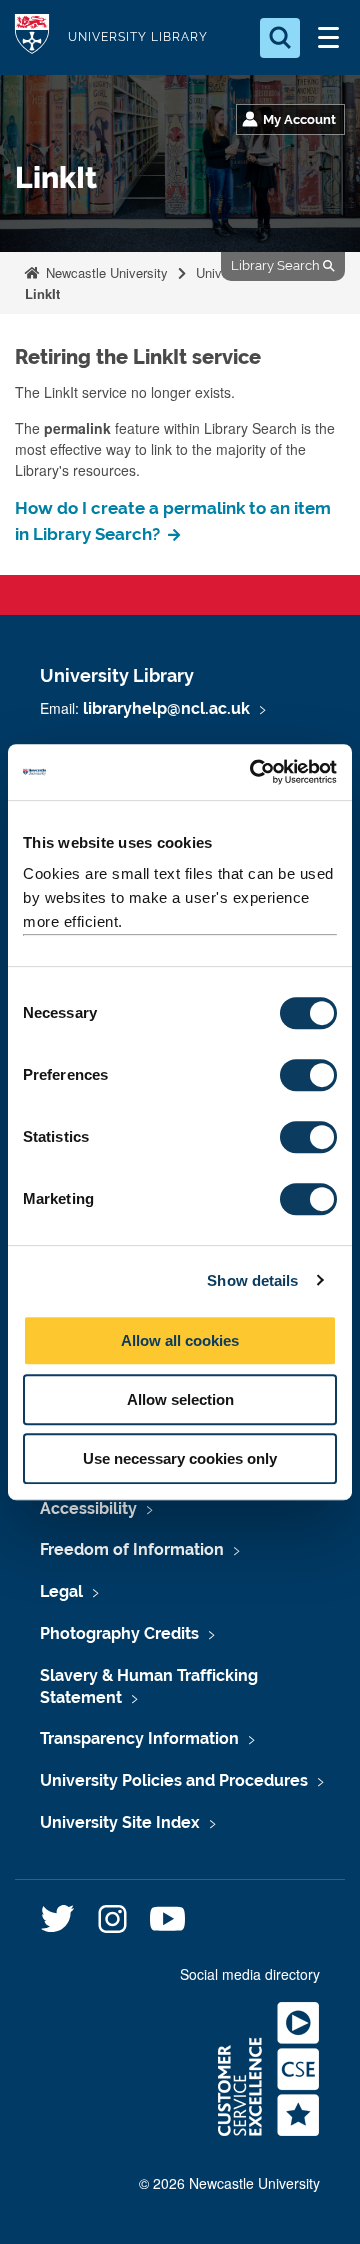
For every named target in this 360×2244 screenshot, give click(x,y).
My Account (299, 119)
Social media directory (250, 1974)
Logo (32, 37)
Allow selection (180, 1399)
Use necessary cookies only (180, 1458)
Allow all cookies (180, 1340)
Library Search (277, 265)
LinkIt (42, 293)
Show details (252, 1280)
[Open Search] (280, 38)
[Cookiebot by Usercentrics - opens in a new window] (254, 772)
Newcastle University (105, 272)
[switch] (308, 1075)
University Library (138, 37)
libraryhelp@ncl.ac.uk (166, 708)
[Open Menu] (328, 38)
